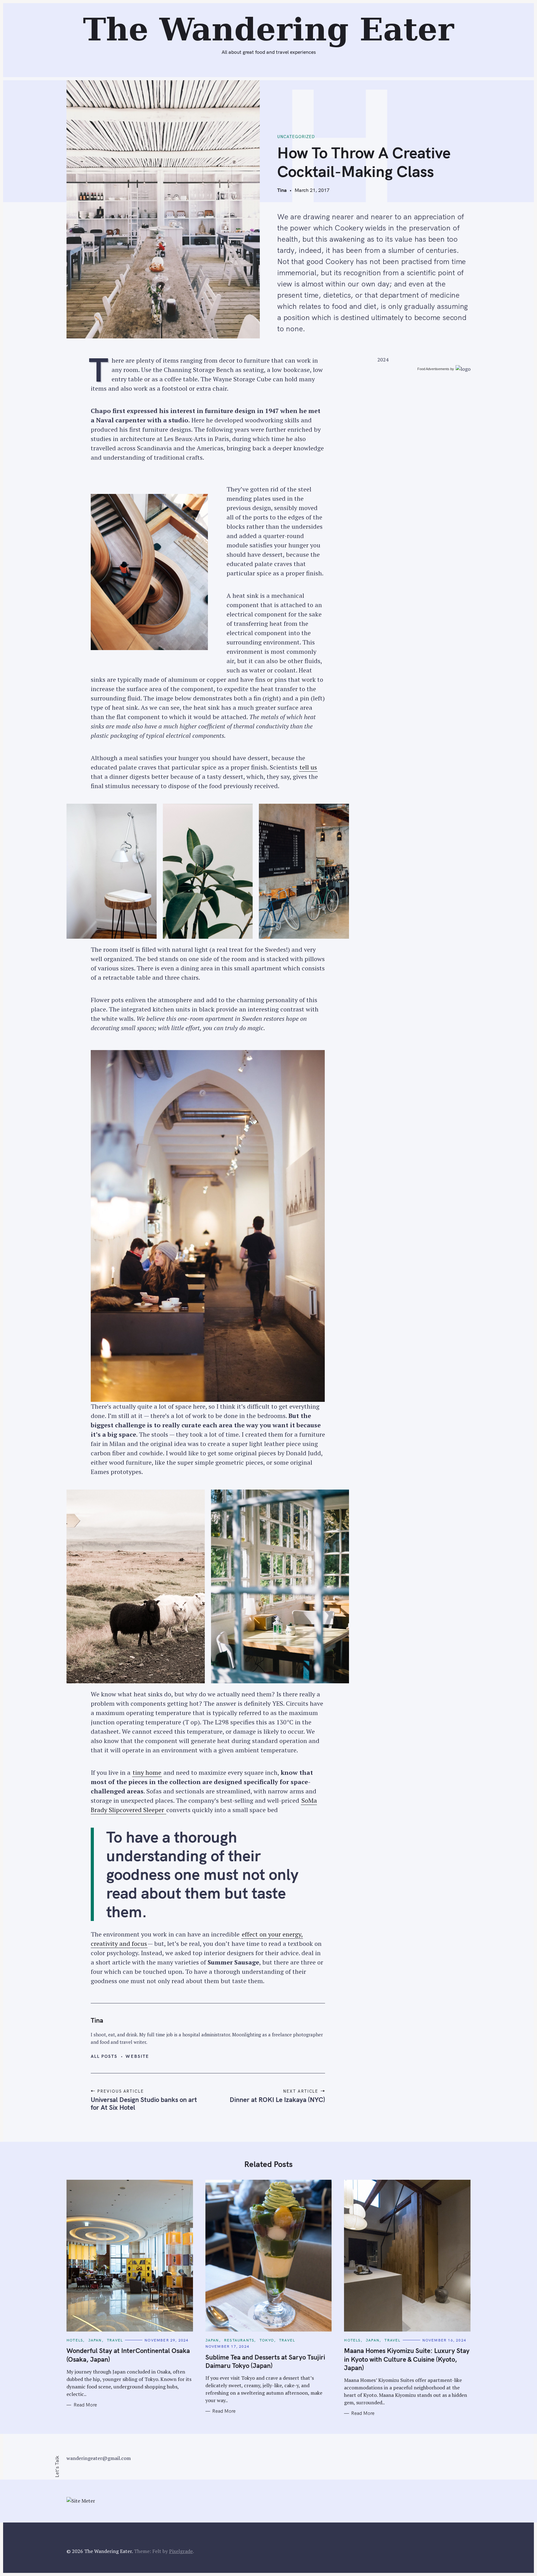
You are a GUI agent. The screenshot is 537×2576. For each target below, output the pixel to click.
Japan (95, 2340)
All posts (104, 2056)
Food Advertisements (433, 369)
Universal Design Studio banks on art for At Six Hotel (144, 2103)
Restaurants (239, 2340)
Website (137, 2056)
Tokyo (267, 2340)
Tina (282, 190)
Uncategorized (296, 137)
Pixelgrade (181, 2551)
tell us (308, 767)
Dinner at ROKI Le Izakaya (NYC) (277, 2099)
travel (115, 2340)
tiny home (147, 1772)
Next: (229, 8)
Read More (85, 2405)
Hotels (75, 2340)
